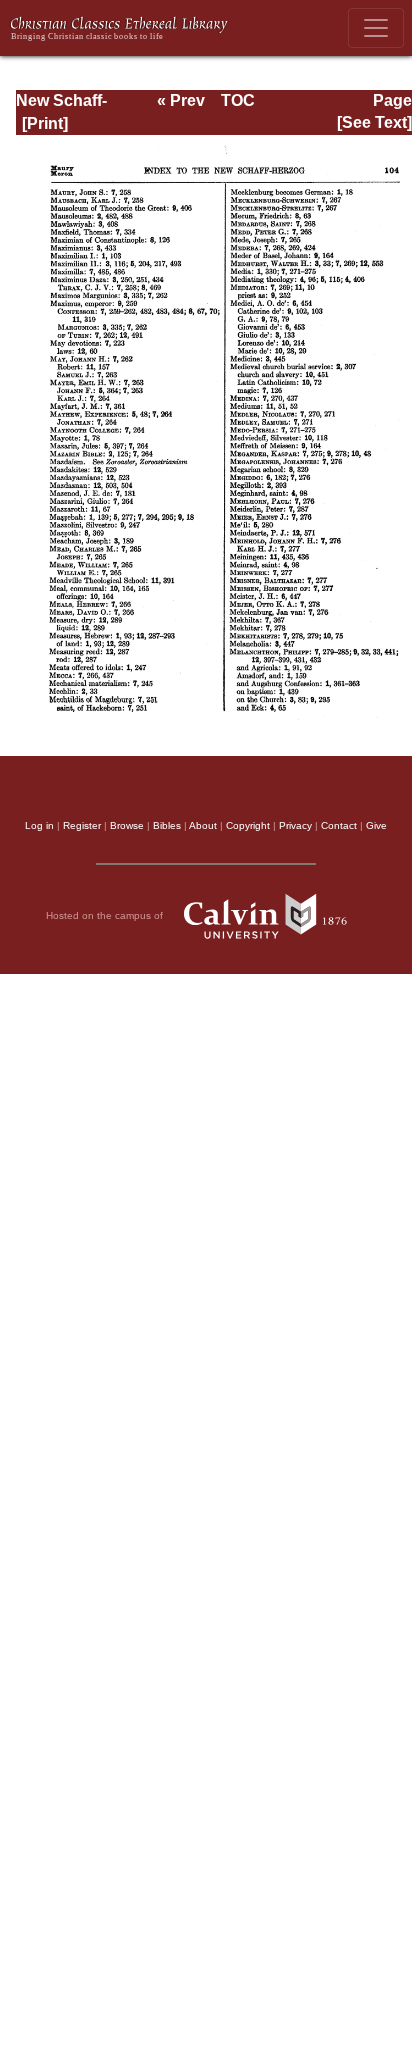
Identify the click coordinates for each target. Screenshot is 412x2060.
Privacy (295, 825)
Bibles (167, 825)
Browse (127, 825)
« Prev (181, 100)
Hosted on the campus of (106, 914)
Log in (39, 825)
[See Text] (374, 122)
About (203, 825)
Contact (339, 825)
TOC (238, 100)
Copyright (248, 825)
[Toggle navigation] (376, 28)
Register (82, 825)
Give (376, 825)
